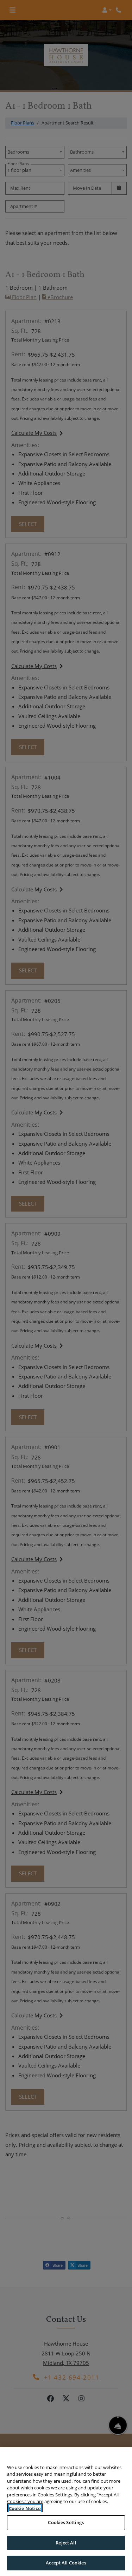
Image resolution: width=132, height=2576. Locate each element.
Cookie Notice (25, 2508)
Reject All (66, 2543)
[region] (66, 2512)
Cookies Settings (66, 2522)
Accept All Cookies (66, 2563)
